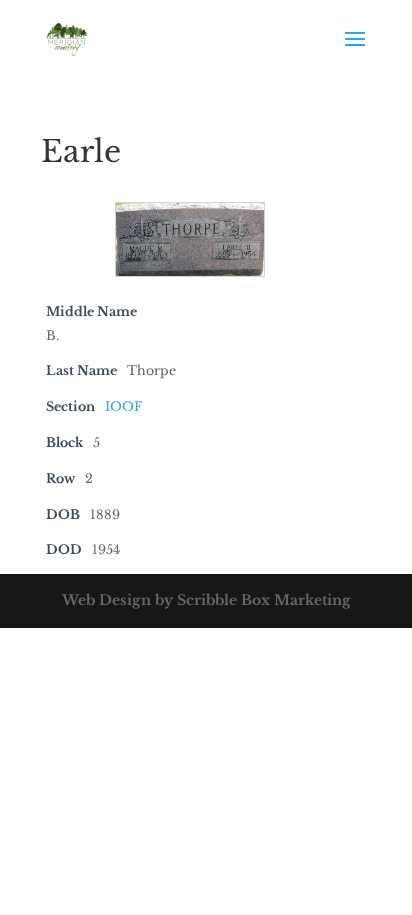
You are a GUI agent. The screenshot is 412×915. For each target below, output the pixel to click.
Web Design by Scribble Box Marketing (206, 600)
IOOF (123, 406)
